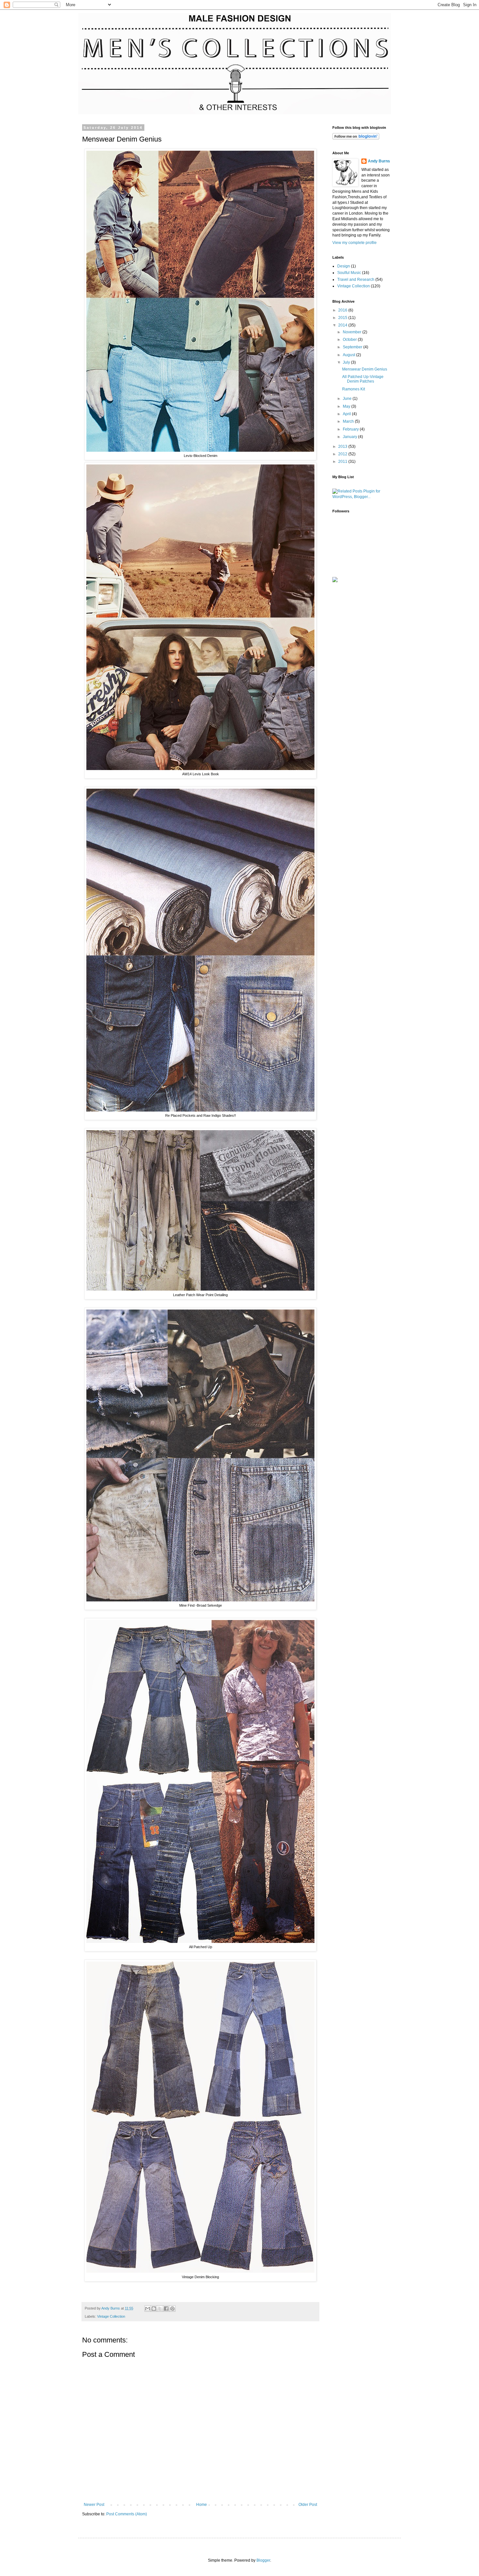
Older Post (308, 2505)
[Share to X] (160, 2309)
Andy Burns (379, 161)
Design (344, 266)
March (349, 421)
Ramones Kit (354, 389)
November (353, 332)
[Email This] (148, 2309)
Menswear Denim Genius (365, 369)
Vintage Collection (111, 2316)
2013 (343, 447)
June (348, 399)
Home (202, 2505)
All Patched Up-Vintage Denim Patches (363, 379)
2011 (343, 462)
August (349, 355)
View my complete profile (355, 243)
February (351, 429)
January (350, 437)
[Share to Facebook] (166, 2309)
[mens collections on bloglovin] (356, 138)
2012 (343, 454)
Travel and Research (356, 280)
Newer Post (94, 2505)
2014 (343, 325)
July (347, 362)
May (347, 406)
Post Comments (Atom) (127, 2514)
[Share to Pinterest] (172, 2309)
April (347, 414)
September (353, 347)
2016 (343, 310)
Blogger (263, 2560)
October (350, 340)
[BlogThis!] (154, 2309)
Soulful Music (349, 273)
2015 (343, 318)
